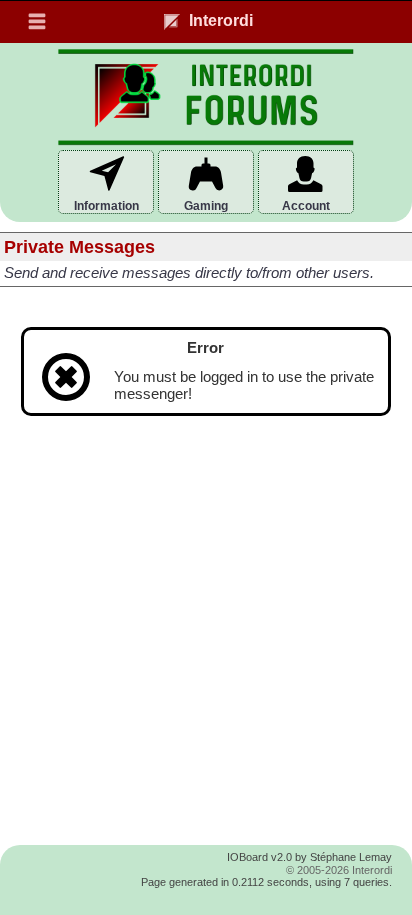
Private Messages (79, 247)
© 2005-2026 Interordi (339, 870)
